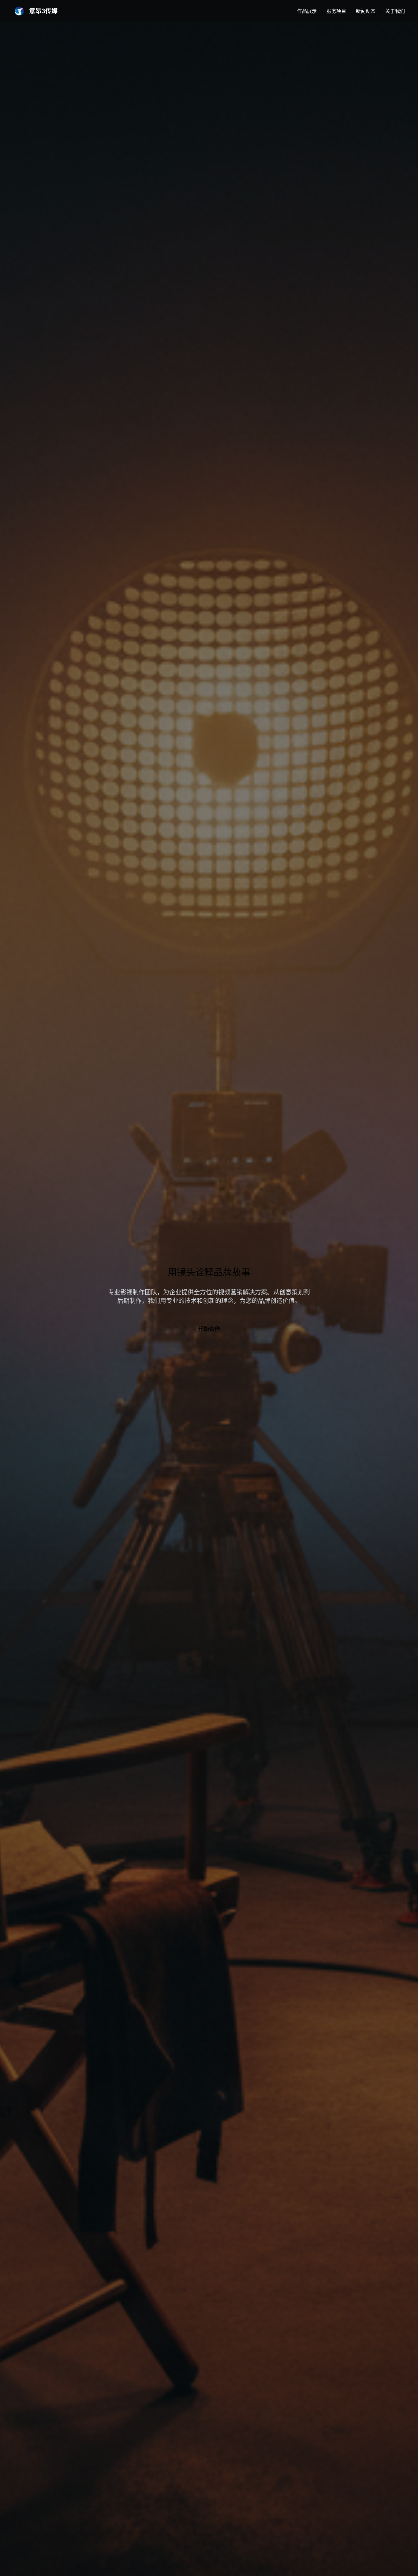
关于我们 (395, 11)
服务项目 (336, 11)
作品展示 (307, 11)
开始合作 (209, 1329)
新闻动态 (366, 11)
